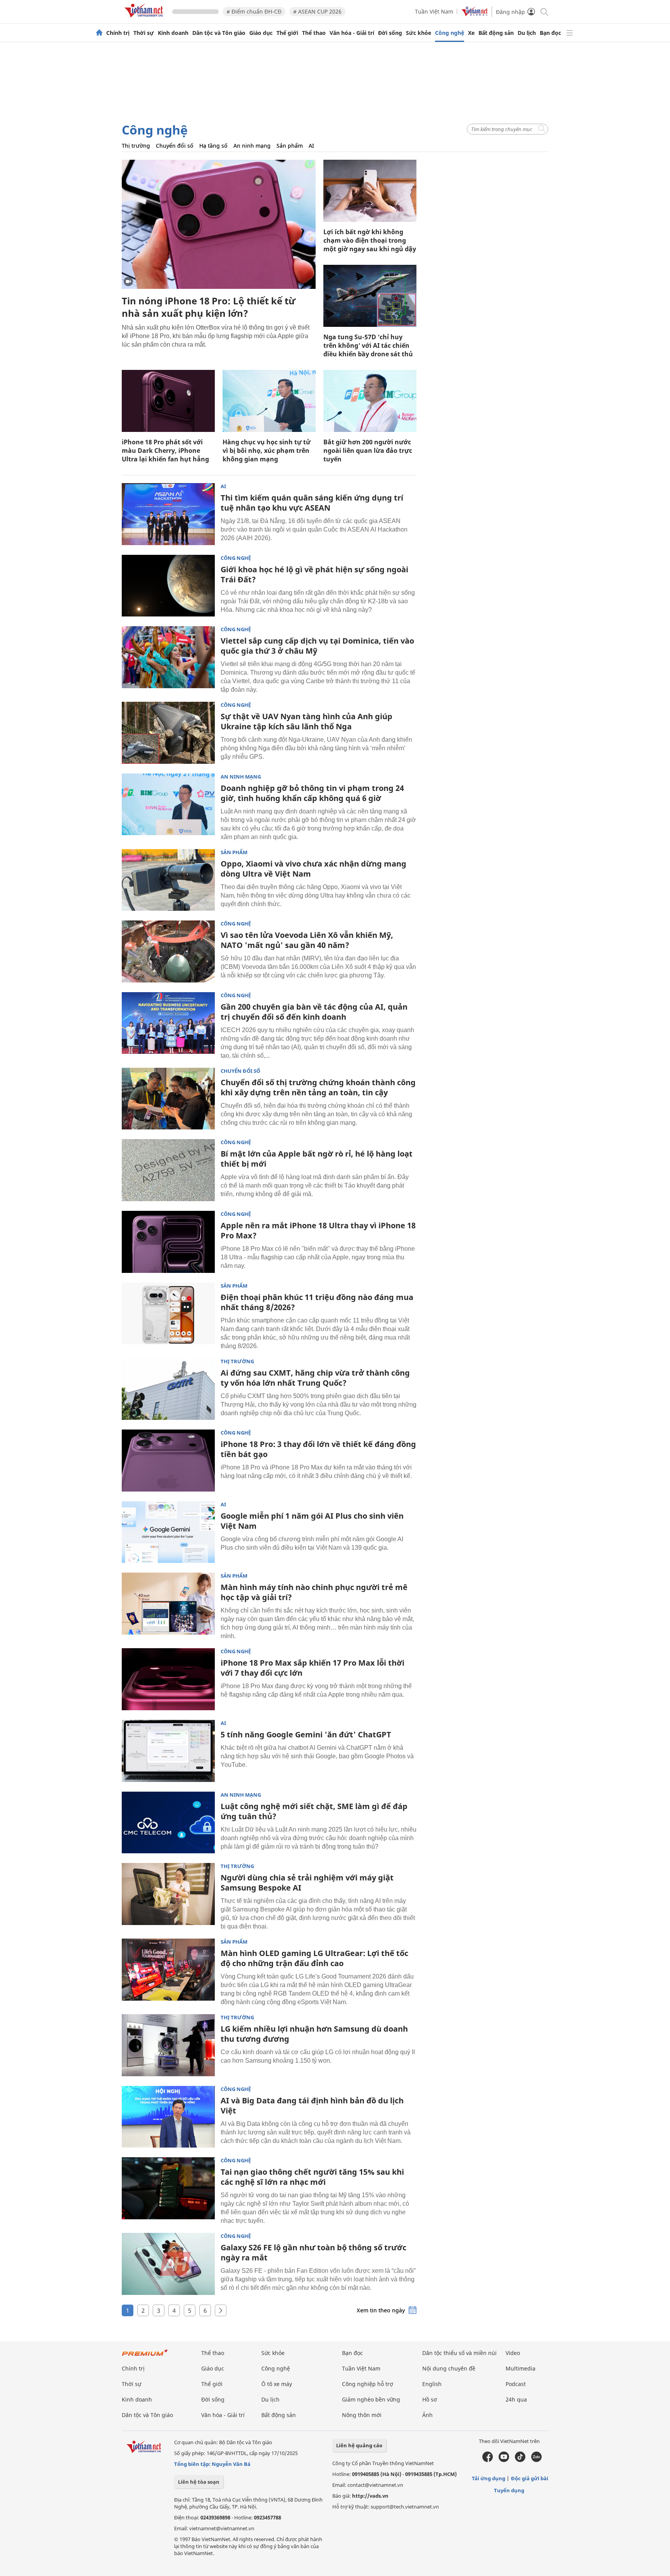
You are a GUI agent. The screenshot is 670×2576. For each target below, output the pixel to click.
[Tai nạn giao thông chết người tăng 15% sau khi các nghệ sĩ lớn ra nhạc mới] (168, 2188)
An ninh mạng (252, 146)
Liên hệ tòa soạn (199, 2482)
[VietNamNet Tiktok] (520, 2460)
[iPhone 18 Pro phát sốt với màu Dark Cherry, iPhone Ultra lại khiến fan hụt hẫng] (168, 401)
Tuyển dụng (509, 2490)
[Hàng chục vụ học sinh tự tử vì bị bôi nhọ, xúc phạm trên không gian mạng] (269, 401)
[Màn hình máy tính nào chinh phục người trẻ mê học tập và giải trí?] (168, 1604)
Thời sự (144, 33)
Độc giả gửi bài (530, 2478)
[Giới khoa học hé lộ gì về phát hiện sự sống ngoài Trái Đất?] (168, 586)
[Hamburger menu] (570, 33)
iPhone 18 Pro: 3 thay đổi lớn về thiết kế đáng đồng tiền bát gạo (318, 1449)
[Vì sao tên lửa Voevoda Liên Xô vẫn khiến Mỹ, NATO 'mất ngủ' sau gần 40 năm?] (168, 951)
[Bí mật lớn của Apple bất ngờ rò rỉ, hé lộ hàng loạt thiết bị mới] (168, 1170)
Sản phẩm (290, 146)
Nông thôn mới (362, 2415)
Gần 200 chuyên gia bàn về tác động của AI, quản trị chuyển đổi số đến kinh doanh (314, 1012)
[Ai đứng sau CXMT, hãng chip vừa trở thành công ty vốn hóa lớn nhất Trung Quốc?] (168, 1389)
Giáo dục (261, 33)
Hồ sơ (430, 2399)
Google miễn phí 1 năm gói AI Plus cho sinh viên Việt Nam (312, 1521)
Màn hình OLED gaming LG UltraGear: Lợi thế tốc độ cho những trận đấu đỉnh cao (314, 1958)
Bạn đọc (550, 33)
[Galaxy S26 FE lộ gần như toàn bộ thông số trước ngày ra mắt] (168, 2264)
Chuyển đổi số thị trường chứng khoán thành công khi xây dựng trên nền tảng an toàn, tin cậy (318, 1087)
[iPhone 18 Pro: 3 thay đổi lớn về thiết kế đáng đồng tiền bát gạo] (168, 1461)
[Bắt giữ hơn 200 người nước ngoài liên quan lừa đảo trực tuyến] (370, 401)
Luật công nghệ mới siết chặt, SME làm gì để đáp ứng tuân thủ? (314, 1811)
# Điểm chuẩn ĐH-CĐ (254, 11)
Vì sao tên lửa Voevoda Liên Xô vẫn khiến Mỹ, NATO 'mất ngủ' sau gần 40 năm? (307, 940)
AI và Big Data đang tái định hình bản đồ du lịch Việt (312, 2106)
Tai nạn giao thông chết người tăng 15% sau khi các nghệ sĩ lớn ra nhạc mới (312, 2177)
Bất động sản (496, 33)
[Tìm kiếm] (544, 11)
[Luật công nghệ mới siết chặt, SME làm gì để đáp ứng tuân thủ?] (168, 1823)
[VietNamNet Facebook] (488, 2460)
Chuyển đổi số (175, 146)
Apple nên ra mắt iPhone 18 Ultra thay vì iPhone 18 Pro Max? (318, 1230)
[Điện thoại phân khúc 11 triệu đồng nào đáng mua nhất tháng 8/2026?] (168, 1314)
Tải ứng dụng (489, 2478)
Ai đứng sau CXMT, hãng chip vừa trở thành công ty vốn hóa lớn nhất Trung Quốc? (315, 1378)
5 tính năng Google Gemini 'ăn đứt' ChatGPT (306, 1734)
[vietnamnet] (145, 19)
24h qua (516, 2399)
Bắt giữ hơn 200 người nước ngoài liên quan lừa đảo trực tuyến (368, 451)
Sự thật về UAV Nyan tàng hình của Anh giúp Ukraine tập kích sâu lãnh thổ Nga (307, 721)
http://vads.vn (370, 2496)
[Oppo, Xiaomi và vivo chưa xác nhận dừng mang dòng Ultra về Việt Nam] (168, 880)
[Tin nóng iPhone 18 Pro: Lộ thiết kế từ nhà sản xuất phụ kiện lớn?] (219, 224)
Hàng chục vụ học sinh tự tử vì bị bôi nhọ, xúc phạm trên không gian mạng (267, 451)
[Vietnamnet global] (475, 14)
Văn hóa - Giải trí (352, 33)
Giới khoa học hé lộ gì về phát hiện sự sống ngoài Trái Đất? (314, 574)
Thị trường (136, 146)
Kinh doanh (173, 33)
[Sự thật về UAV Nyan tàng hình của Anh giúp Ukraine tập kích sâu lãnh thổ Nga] (168, 733)
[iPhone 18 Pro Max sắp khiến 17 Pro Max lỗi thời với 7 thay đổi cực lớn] (168, 1679)
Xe (471, 33)
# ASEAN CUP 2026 (317, 11)
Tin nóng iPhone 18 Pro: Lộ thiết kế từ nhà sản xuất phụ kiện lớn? (209, 307)
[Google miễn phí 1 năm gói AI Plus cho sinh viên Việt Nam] (168, 1532)
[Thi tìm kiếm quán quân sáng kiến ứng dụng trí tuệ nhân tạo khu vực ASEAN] (168, 514)
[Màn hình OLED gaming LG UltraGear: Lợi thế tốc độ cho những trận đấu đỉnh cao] (168, 1970)
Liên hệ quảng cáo (359, 2445)
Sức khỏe (419, 33)
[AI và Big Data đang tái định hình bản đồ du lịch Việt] (168, 2117)
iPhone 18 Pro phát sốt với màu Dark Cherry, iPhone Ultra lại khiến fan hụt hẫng (165, 451)
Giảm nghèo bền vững (371, 2399)
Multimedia (521, 2368)
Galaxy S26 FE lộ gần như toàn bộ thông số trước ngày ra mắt (313, 2252)
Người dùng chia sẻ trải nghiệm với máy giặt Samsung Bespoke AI (307, 1883)
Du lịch (527, 33)
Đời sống (390, 33)
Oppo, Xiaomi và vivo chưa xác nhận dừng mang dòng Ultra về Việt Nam (313, 869)
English (432, 2384)
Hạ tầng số (213, 146)
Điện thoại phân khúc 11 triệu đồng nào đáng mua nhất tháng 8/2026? (317, 1302)
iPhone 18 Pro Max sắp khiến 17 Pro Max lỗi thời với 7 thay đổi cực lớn (313, 1668)
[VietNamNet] (99, 33)
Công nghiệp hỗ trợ (368, 2384)
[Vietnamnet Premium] (145, 2356)
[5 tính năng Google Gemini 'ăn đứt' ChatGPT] (168, 1751)
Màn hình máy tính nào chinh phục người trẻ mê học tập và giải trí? (314, 1592)
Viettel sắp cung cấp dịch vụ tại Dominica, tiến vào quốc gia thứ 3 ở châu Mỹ (317, 646)
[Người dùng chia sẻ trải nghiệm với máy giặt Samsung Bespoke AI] (168, 1894)
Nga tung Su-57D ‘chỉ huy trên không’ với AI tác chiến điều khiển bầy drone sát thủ (368, 345)
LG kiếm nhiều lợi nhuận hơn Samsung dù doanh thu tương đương (314, 2034)
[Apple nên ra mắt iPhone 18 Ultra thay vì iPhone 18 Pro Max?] (168, 1242)
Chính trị (118, 33)
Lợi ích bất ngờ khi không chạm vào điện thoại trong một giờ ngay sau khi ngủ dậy (370, 240)
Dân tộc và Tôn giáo (219, 33)
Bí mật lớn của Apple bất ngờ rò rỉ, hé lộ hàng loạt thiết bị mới (317, 1159)
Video (513, 2353)
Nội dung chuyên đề (449, 2368)
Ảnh (427, 2415)
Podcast (516, 2384)
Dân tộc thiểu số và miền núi (459, 2353)
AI (311, 146)
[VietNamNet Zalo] (536, 2460)
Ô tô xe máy (277, 2384)
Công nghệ (450, 33)
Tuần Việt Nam (434, 11)
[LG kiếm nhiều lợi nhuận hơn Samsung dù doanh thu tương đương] (168, 2045)
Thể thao (314, 33)
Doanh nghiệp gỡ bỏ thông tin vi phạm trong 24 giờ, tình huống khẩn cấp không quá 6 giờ (312, 793)
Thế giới (287, 33)
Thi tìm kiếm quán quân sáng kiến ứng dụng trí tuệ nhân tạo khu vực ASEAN (312, 503)
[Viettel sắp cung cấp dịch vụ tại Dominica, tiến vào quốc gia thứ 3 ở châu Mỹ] (168, 657)
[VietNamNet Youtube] (504, 2460)
